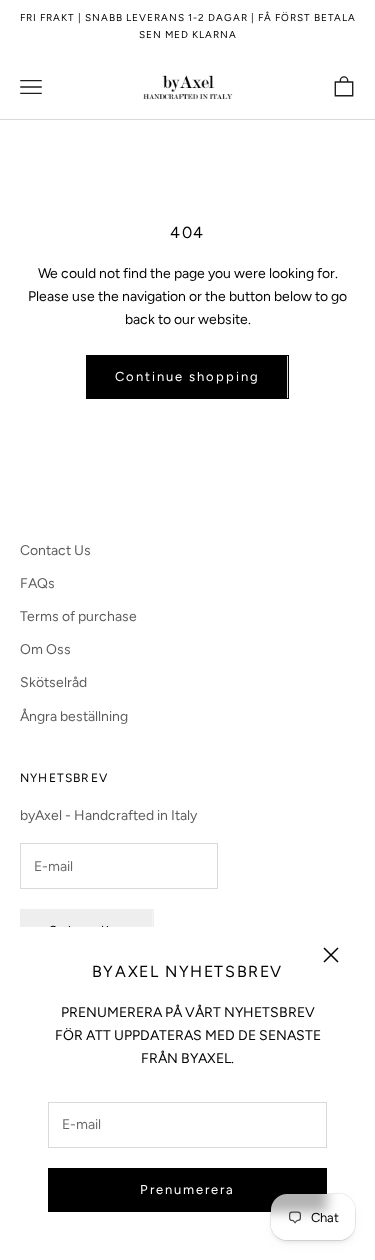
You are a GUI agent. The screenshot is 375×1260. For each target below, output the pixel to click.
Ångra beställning (74, 716)
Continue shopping (187, 376)
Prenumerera (187, 1189)
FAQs (37, 583)
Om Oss (45, 649)
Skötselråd (53, 682)
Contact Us (55, 550)
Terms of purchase (78, 616)
